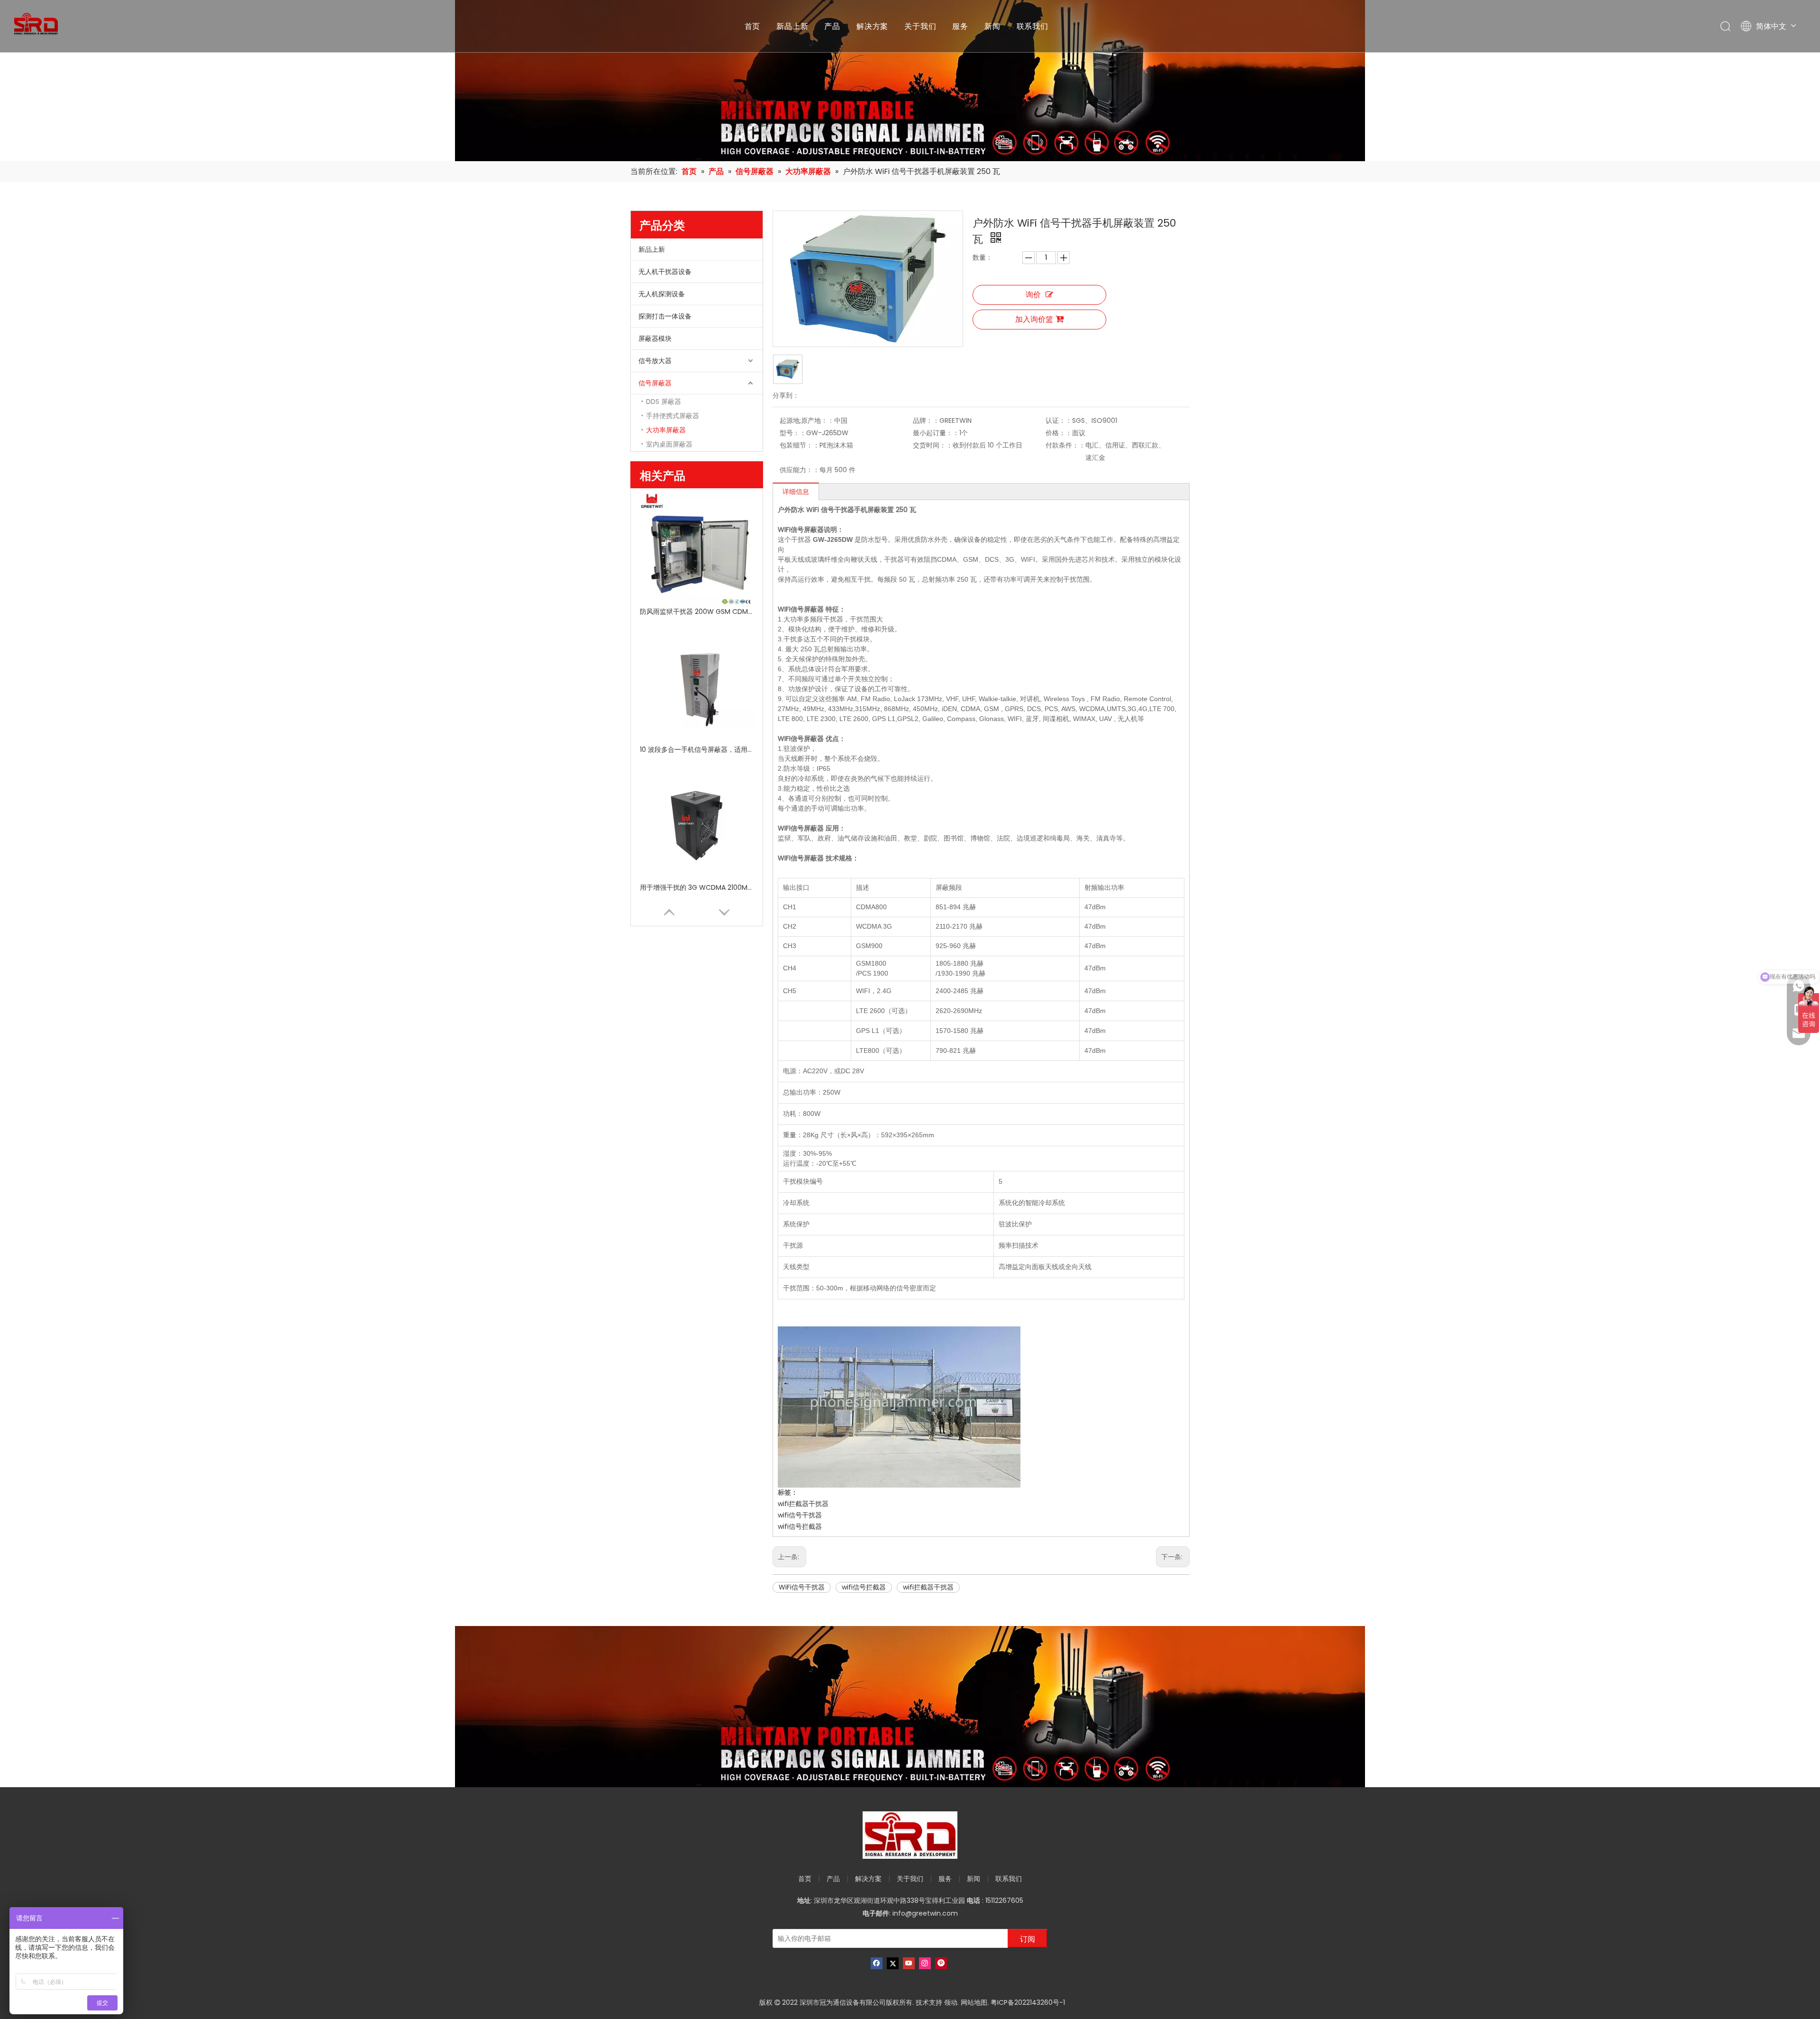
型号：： (793, 433)
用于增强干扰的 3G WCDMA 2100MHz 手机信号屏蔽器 (697, 887)
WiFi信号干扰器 (802, 1587)
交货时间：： (933, 445)
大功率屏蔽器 (666, 430)
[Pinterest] (941, 1963)
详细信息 (796, 492)
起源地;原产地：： (807, 420)
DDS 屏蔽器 (664, 402)
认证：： (1059, 420)
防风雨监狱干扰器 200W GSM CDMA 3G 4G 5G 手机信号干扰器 (697, 612)
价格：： (1059, 433)
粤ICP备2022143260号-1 (1028, 2002)
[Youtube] (909, 1963)
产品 (832, 26)
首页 (753, 26)
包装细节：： (800, 445)
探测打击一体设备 (665, 316)
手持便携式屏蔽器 (673, 416)
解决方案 (872, 26)
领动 (951, 2002)
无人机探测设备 (662, 294)
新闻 (992, 26)
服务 (960, 26)
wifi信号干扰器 (800, 1515)
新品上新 (792, 26)
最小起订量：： (936, 433)
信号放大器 (655, 361)
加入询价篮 (1034, 319)
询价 (1033, 295)
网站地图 (974, 2002)
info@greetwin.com (925, 1913)
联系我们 (1033, 26)
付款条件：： (1065, 445)
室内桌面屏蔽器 (669, 444)
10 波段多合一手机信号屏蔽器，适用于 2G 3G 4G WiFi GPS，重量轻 (697, 749)
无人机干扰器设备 (665, 272)
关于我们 (920, 26)
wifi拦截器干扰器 (803, 1504)
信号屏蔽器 (655, 383)
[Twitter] (893, 1963)
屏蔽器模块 (655, 338)
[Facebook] (877, 1963)
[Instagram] (925, 1963)
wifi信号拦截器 (800, 1526)
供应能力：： (800, 470)
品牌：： (926, 420)
